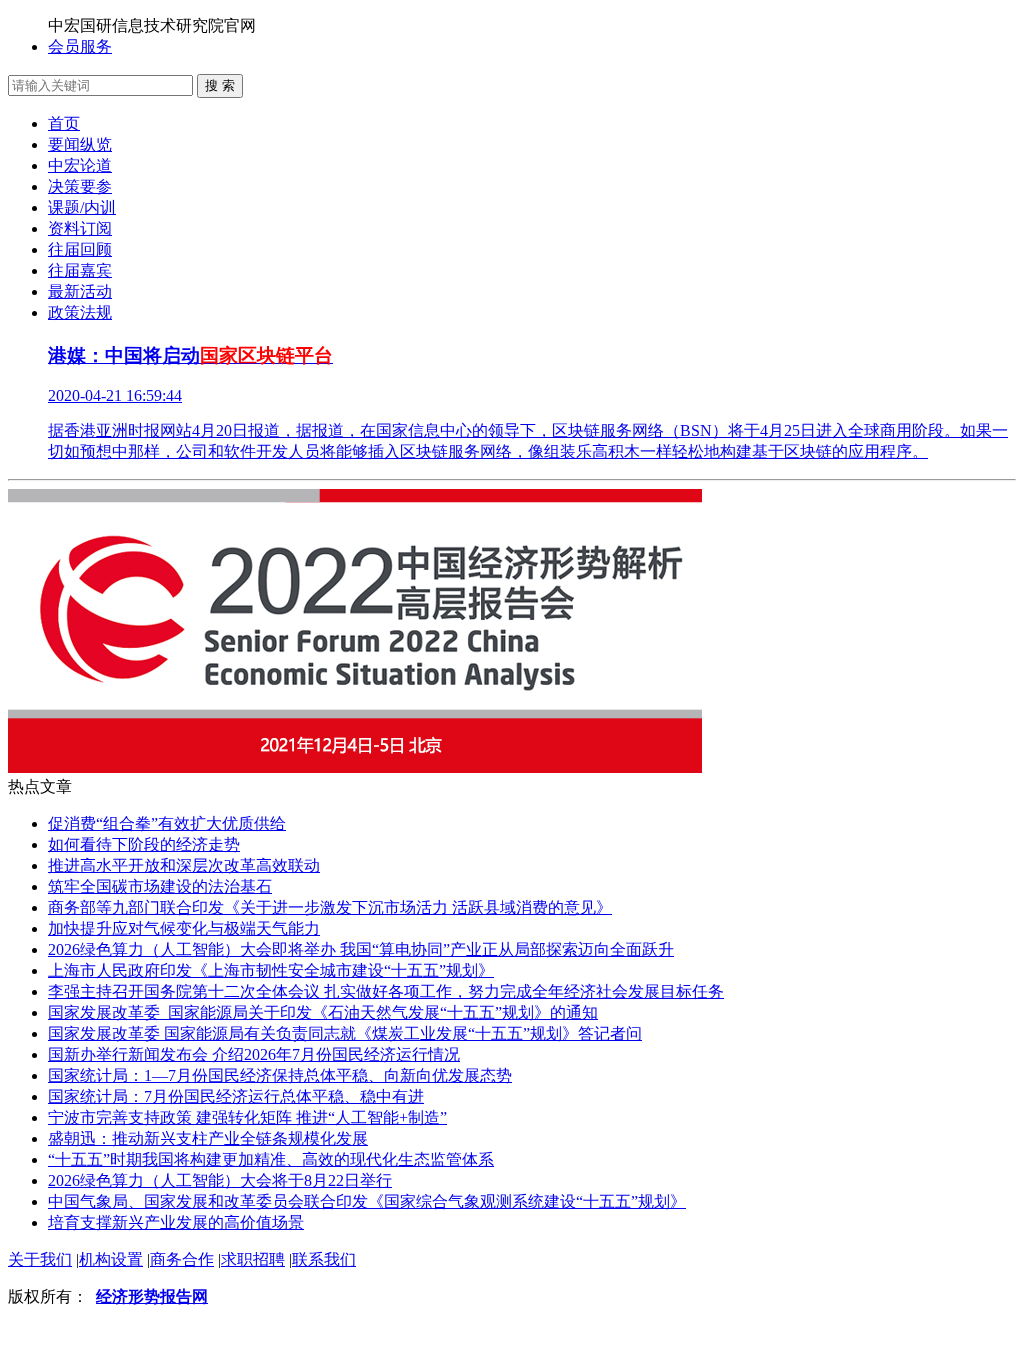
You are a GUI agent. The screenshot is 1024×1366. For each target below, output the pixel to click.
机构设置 (111, 1259)
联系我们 (324, 1259)
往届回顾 (80, 249)
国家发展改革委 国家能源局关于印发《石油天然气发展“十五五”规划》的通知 (323, 1012)
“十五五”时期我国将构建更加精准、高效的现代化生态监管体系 (271, 1159)
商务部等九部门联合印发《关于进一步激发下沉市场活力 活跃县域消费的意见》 (330, 907)
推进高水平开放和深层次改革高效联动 (184, 865)
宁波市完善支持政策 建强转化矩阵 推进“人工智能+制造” (247, 1117)
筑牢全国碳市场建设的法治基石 (160, 886)
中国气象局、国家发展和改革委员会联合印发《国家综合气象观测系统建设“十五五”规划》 (367, 1201)
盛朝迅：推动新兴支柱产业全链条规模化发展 (208, 1138)
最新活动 (80, 291)
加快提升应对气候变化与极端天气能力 (184, 928)
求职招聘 (253, 1259)
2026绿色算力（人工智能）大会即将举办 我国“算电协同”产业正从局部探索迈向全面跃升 (361, 949)
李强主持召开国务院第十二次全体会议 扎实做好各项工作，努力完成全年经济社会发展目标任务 (386, 991)
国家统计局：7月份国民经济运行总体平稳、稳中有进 (236, 1096)
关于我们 (40, 1259)
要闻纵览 (80, 144)
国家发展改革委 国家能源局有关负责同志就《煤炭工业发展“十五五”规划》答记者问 (345, 1033)
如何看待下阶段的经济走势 (144, 844)
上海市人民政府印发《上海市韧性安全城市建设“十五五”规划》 (271, 970)
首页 (64, 123)
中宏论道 (80, 165)
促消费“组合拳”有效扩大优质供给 (167, 823)
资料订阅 (80, 228)
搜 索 (220, 85)
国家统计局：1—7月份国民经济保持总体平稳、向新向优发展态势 (280, 1075)
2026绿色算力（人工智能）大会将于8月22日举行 (220, 1180)
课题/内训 (82, 207)
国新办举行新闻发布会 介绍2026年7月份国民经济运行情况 (254, 1054)
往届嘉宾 (80, 270)
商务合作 (182, 1259)
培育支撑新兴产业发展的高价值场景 (176, 1222)
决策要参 (80, 186)
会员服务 (80, 46)
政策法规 (80, 312)
